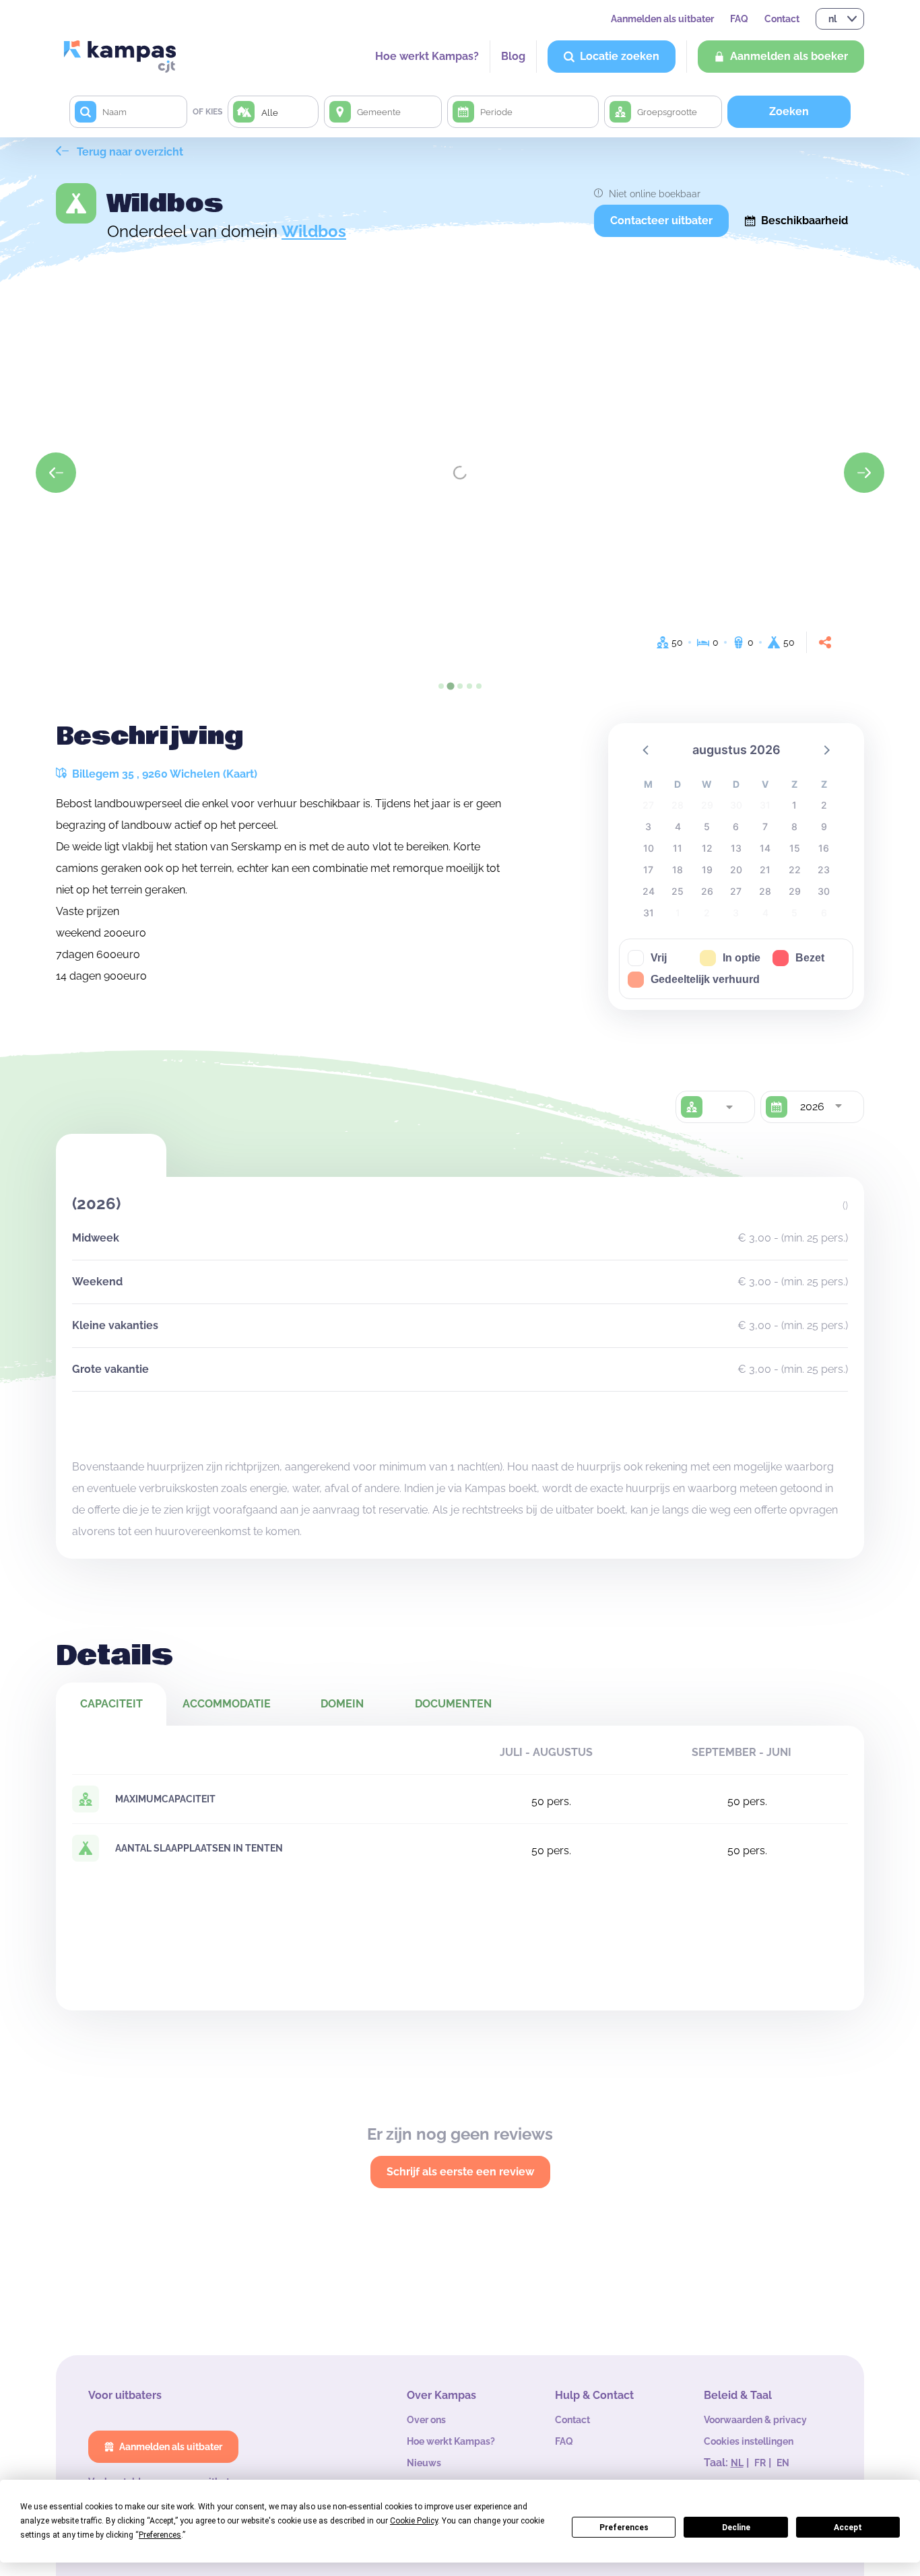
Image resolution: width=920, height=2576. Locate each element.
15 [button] (795, 848)
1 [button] (794, 805)
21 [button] (765, 870)
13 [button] (736, 848)
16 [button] (824, 848)
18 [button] (678, 870)
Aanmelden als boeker (789, 56)
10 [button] (649, 848)
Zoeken (789, 111)
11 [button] (678, 848)
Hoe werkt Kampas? (427, 56)
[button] (647, 749)
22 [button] (795, 870)
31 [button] (649, 913)
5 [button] (707, 826)
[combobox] (729, 1107)
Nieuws (424, 2463)
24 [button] (649, 891)
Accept (848, 2528)
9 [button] (824, 826)
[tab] (441, 686)
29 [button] (795, 891)
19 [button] (707, 870)
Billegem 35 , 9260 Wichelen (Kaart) (163, 774)
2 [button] (824, 805)
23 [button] (824, 870)
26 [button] (707, 891)
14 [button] (765, 848)
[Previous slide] (56, 473)
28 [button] (765, 891)
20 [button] (736, 870)
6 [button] (736, 826)
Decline (736, 2528)
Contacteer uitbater (661, 221)
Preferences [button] (160, 2535)
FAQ (739, 19)
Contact (782, 19)
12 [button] (707, 848)
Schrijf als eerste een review (460, 2172)
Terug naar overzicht (129, 152)
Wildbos (314, 231)
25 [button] (678, 891)
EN (783, 2463)
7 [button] (765, 826)
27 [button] (736, 891)
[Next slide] (864, 473)
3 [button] (648, 826)
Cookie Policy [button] (414, 2521)
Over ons (426, 2420)
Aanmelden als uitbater (662, 19)
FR (760, 2463)
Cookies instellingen (749, 2441)
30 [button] (824, 891)
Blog (513, 56)
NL (737, 2463)
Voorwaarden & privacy (755, 2420)
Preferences (624, 2528)
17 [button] (648, 870)
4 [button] (678, 826)
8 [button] (794, 826)
